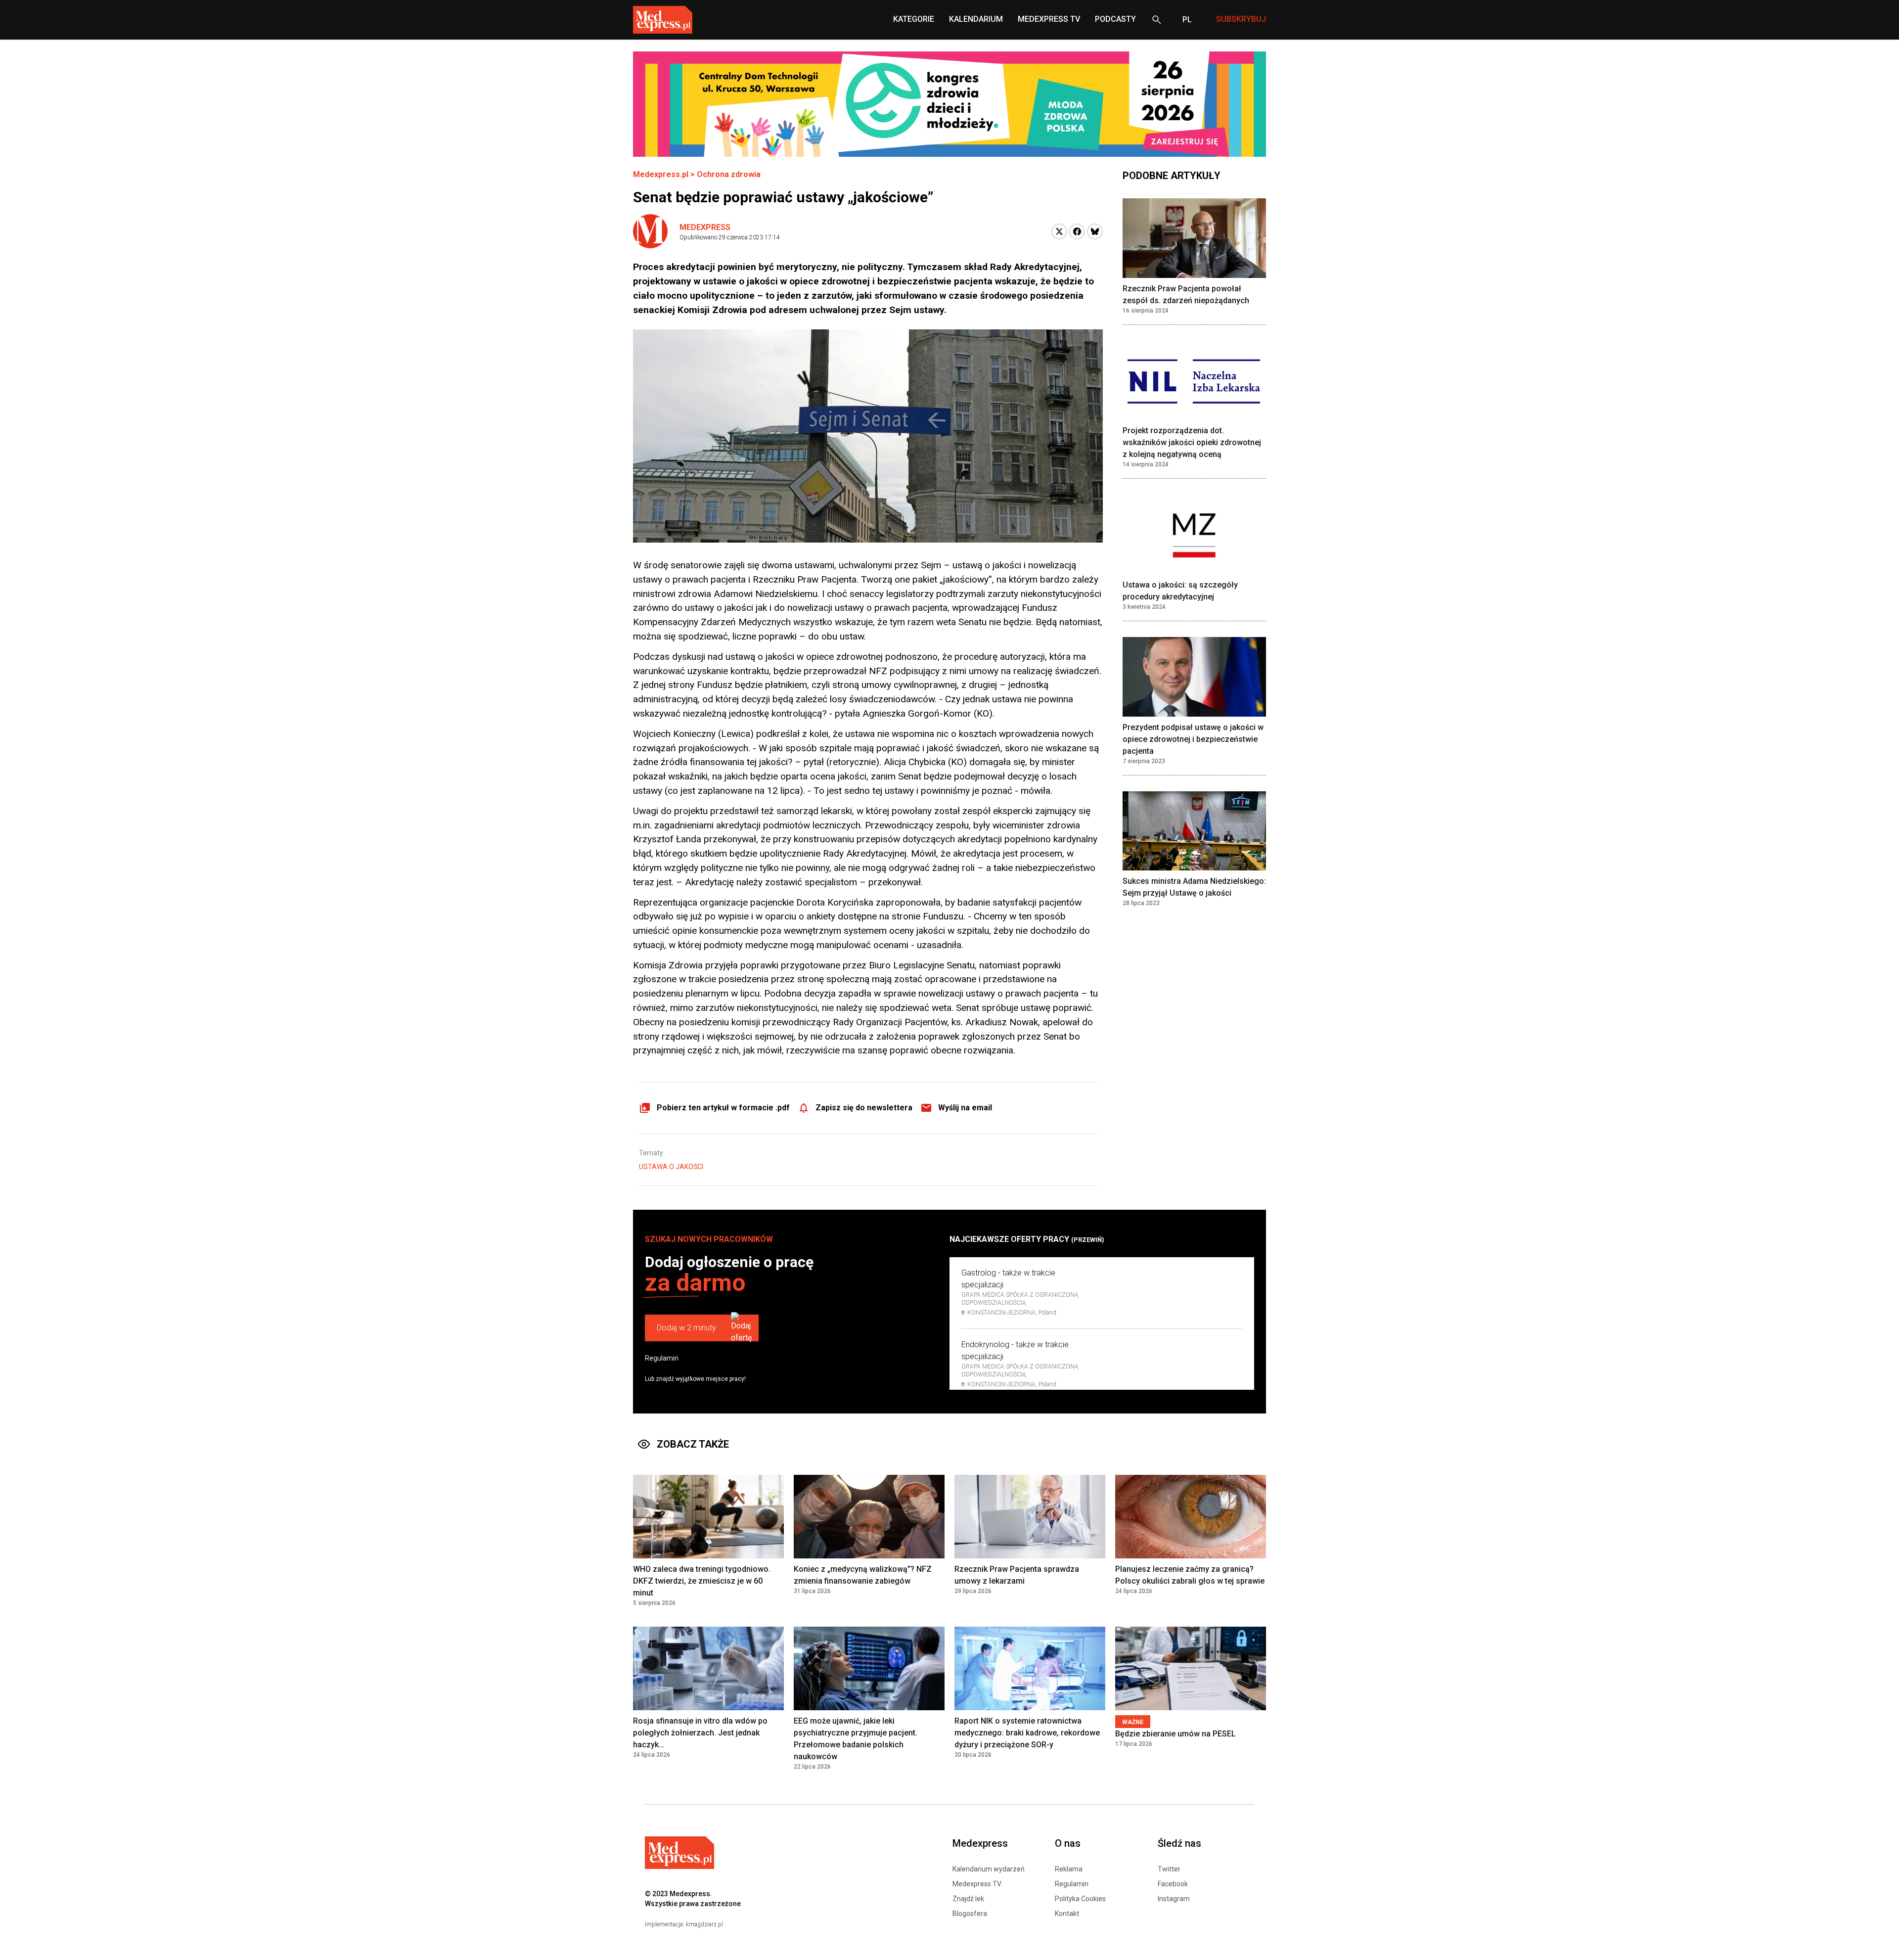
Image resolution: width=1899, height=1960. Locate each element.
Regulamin (662, 1358)
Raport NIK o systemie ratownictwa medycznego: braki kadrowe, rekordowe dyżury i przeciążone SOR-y (1027, 1733)
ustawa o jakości (671, 1167)
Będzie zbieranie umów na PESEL (1176, 1734)
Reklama (1069, 1869)
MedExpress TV (1049, 19)
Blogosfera (970, 1914)
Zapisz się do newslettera (864, 1108)
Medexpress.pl (661, 174)
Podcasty (1115, 19)
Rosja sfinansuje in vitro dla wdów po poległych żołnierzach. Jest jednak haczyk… (700, 1733)
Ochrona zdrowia (729, 174)
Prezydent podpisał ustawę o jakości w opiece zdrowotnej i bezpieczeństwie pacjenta (1193, 739)
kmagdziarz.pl (704, 1924)
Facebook (1173, 1884)
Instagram (1174, 1899)
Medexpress (705, 227)
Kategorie (914, 19)
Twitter (1169, 1869)
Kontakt (1067, 1914)
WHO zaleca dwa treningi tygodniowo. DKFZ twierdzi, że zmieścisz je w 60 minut (702, 1581)
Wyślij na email (965, 1108)
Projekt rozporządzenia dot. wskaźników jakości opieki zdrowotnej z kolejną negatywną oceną (1192, 443)
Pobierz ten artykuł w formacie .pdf (723, 1108)
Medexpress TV (977, 1884)
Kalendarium (976, 19)
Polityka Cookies (1080, 1899)
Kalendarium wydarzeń (989, 1869)
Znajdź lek (968, 1899)
